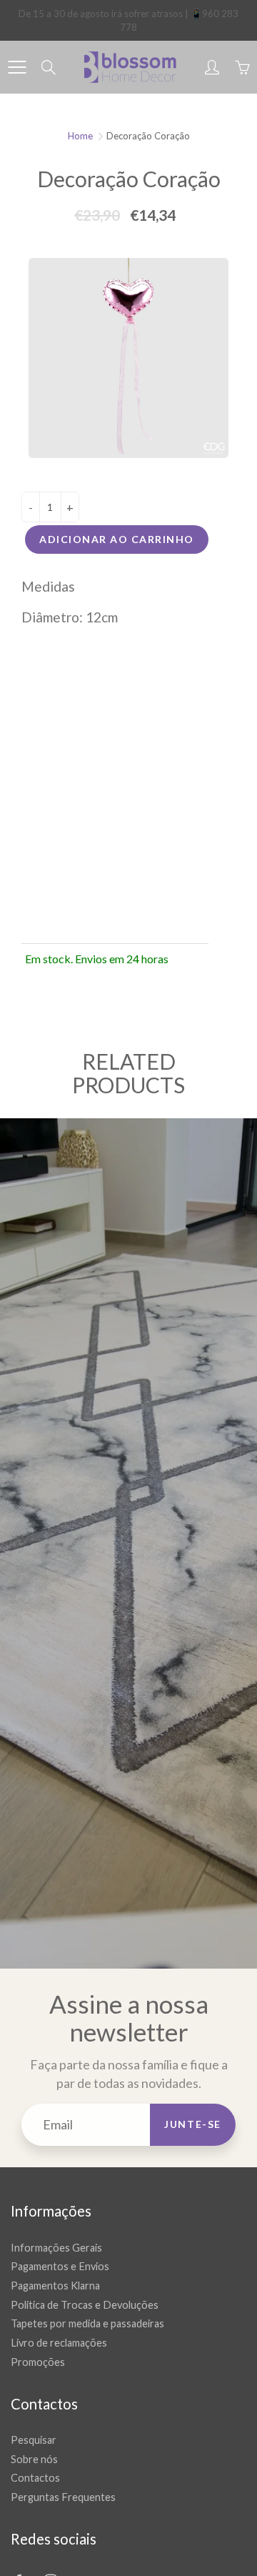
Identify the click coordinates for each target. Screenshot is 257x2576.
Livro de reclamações (59, 2343)
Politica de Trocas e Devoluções (85, 2305)
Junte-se (193, 2124)
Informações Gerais (56, 2248)
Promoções (38, 2362)
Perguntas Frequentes (63, 2497)
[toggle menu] (17, 67)
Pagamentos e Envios (60, 2266)
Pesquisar (34, 2440)
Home (80, 136)
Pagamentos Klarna (55, 2286)
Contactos (35, 2478)
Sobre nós (34, 2459)
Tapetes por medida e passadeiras (87, 2323)
